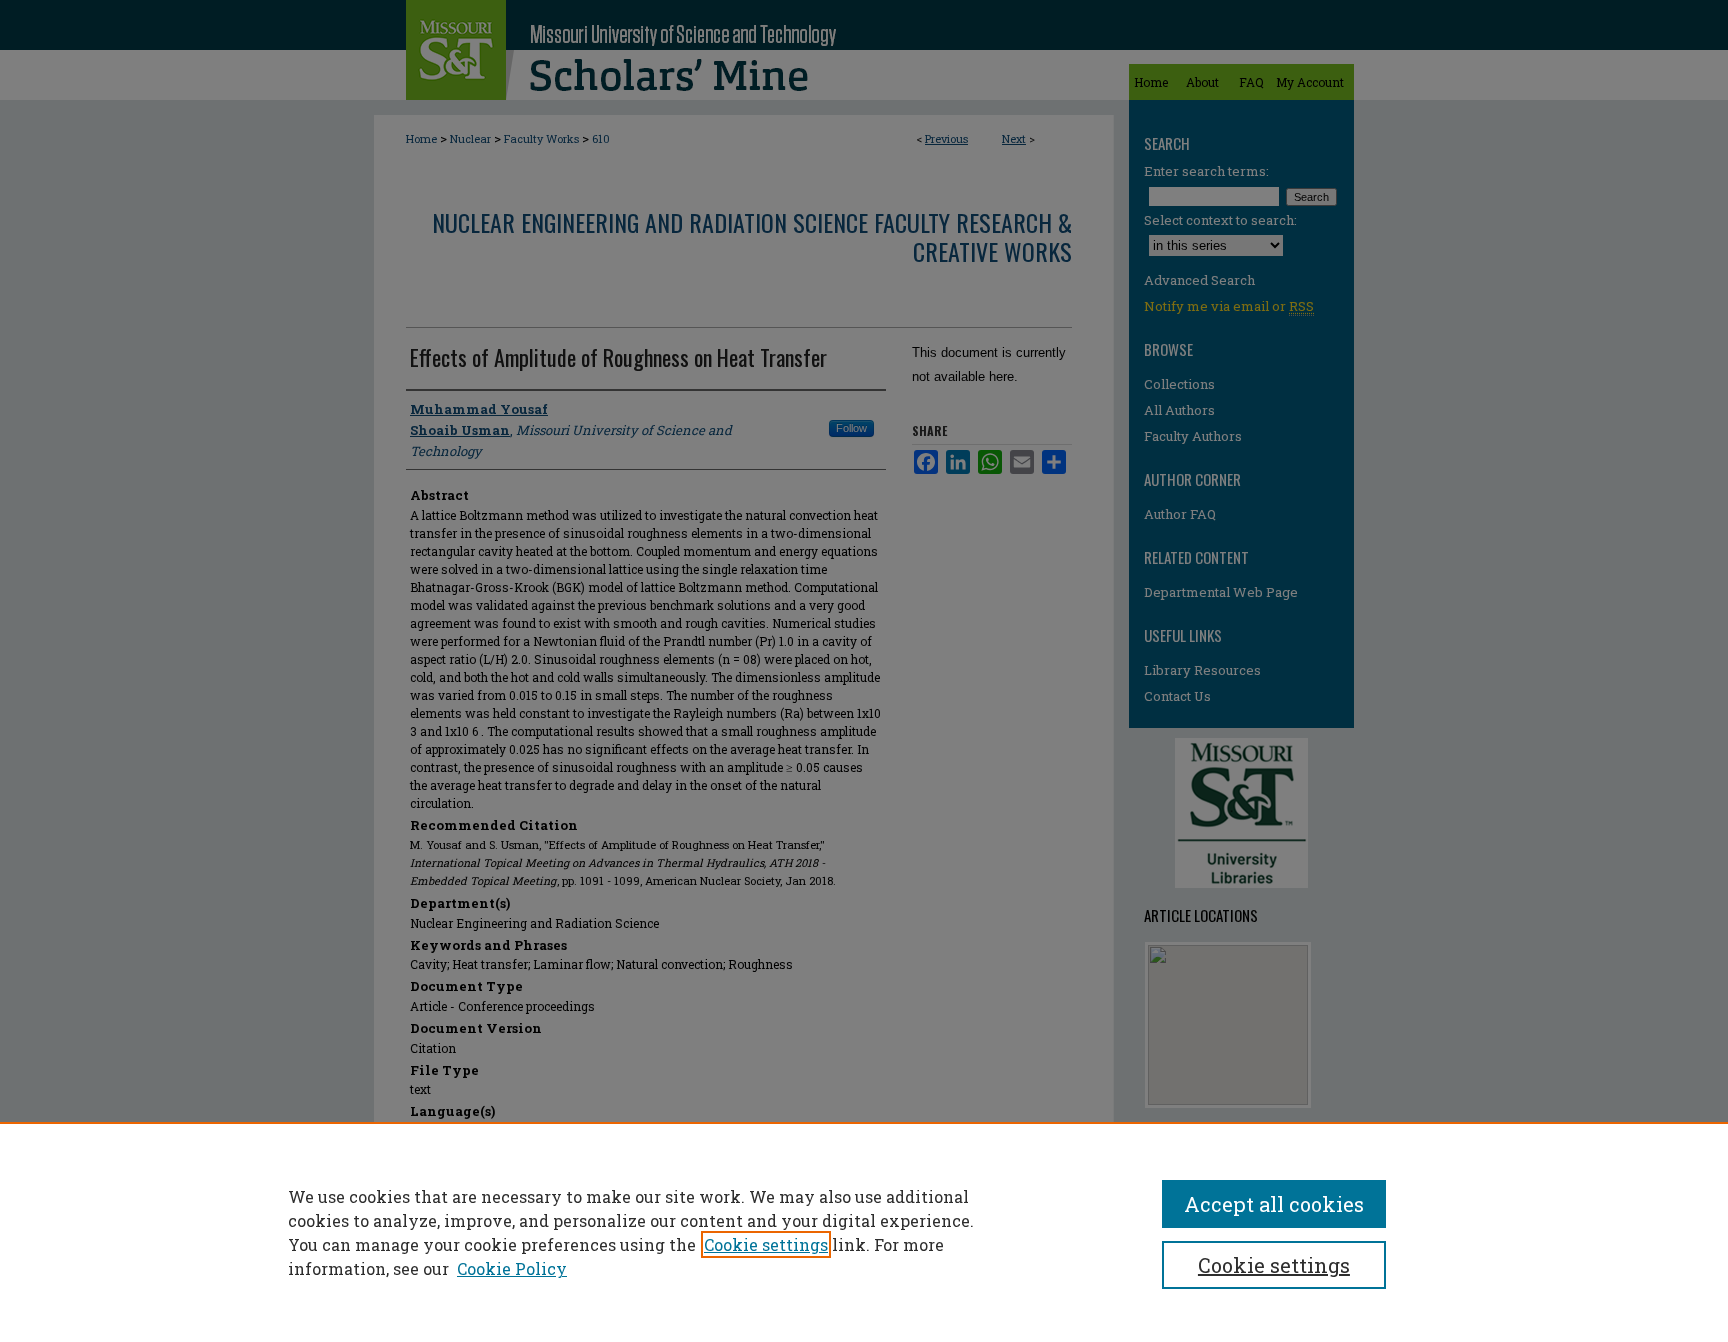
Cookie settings (766, 1244)
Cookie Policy (512, 1268)
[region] (864, 1232)
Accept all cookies (1274, 1204)
